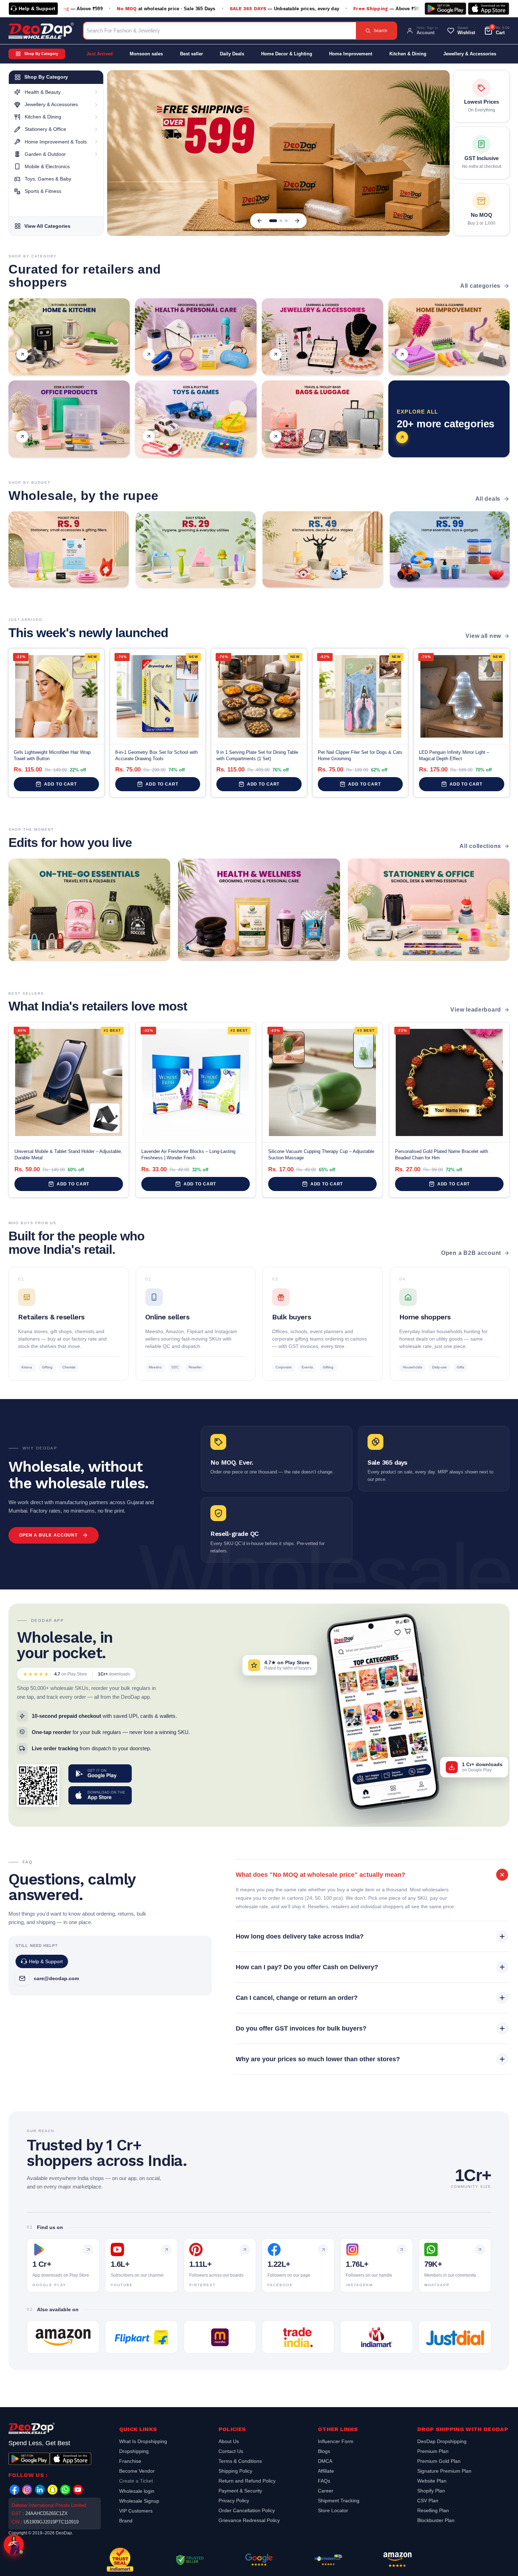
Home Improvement (351, 54)
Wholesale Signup (139, 2501)
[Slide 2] (278, 221)
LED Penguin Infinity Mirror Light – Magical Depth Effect (454, 755)
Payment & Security (240, 2491)
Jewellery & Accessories (470, 54)
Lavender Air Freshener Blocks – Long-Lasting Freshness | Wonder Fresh (188, 1155)
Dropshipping (134, 2451)
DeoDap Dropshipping (442, 2442)
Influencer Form (336, 2442)
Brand (126, 2521)
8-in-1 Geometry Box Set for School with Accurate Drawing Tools (156, 755)
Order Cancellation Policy (247, 2510)
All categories (480, 286)
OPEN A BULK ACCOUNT (48, 1535)
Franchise (130, 2461)
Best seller (192, 54)
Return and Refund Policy (247, 2481)
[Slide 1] (271, 221)
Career (326, 2491)
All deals (488, 499)
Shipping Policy (235, 2471)
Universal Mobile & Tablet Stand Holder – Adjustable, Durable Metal (68, 1155)
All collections (480, 846)
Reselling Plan (433, 2510)
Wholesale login (137, 2491)
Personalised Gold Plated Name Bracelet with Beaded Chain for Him (442, 1155)
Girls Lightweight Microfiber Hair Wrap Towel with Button (52, 755)
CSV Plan (428, 2501)
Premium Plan (433, 2451)
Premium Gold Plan (439, 2461)
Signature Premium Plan (444, 2471)
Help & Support (37, 8)
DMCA (325, 2461)
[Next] (297, 221)
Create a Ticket (136, 2481)
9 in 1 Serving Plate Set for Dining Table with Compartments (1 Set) (257, 755)
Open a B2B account (471, 1253)
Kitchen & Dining (408, 54)
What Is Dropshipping (143, 2442)
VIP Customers (136, 2511)
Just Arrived (100, 54)
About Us (229, 2442)
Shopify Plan (431, 2491)
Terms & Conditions (240, 2461)
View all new (483, 636)
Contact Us (231, 2451)
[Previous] (260, 221)
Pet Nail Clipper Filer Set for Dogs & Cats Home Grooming (360, 755)
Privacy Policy (234, 2501)
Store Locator (333, 2510)
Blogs (324, 2451)
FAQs (324, 2481)
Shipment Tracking (339, 2501)
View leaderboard (476, 1010)
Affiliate (326, 2471)
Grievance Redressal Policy (249, 2520)
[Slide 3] (286, 221)
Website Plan (432, 2481)
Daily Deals (232, 54)
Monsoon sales (146, 54)
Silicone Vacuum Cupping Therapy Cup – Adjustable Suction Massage (321, 1155)
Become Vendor (137, 2471)
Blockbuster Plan (436, 2520)
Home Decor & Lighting (287, 54)
